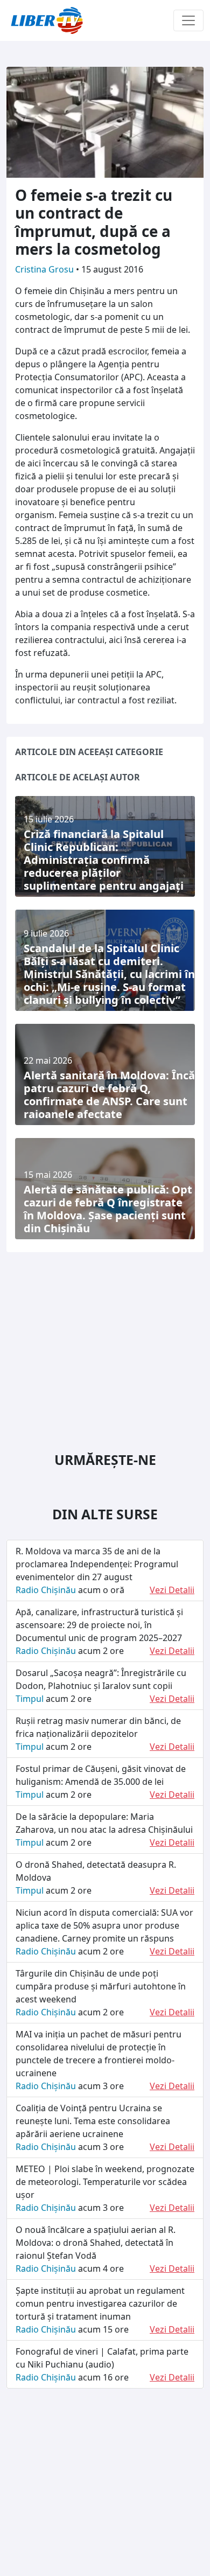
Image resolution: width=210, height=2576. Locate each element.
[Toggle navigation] (188, 20)
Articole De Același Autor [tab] (78, 777)
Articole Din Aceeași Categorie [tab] (89, 752)
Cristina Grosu (45, 269)
